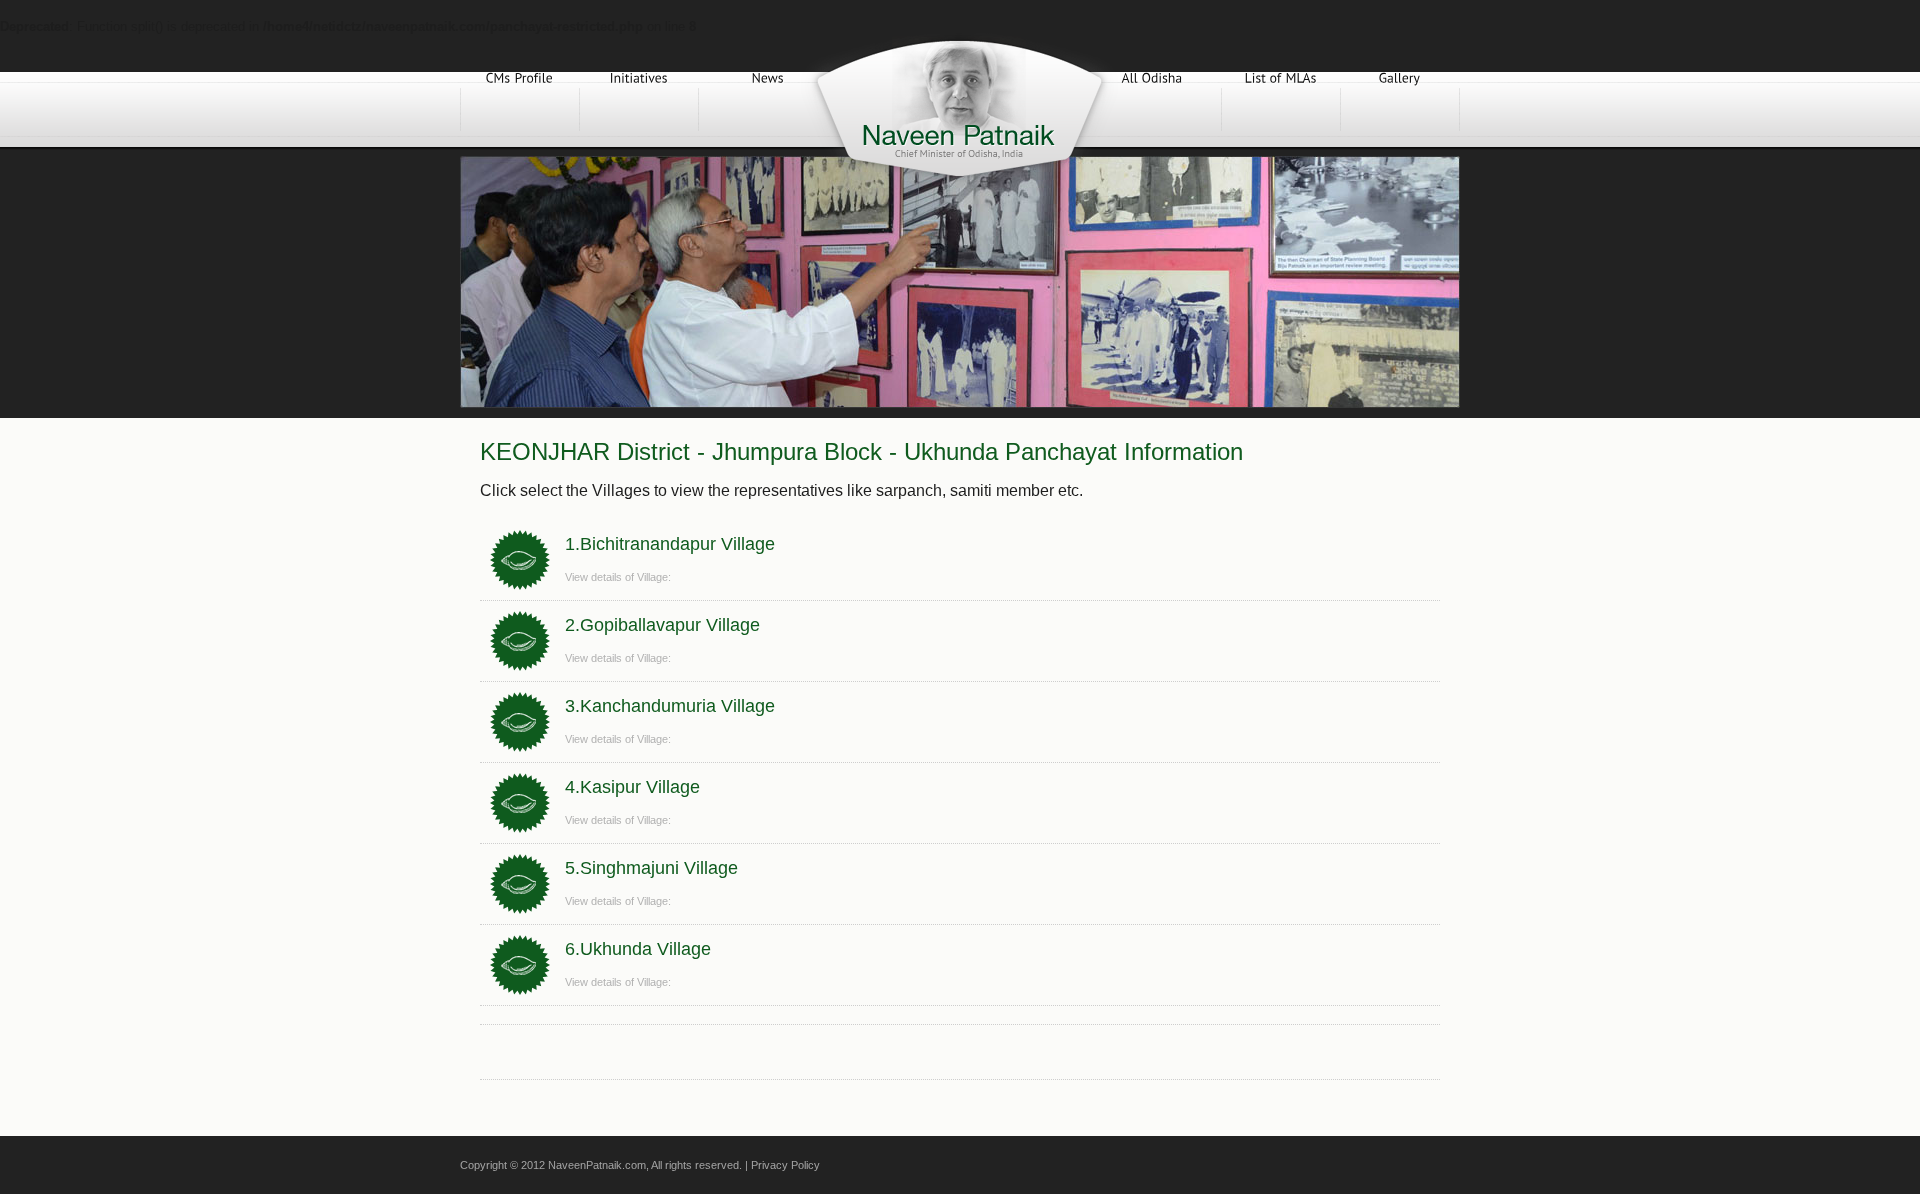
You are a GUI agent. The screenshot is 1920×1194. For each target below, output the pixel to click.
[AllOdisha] (1152, 109)
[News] (768, 109)
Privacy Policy (785, 1165)
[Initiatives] (639, 109)
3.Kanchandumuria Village (670, 706)
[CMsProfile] (520, 109)
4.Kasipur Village (632, 787)
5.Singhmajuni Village (651, 868)
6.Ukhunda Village (638, 949)
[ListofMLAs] (1281, 109)
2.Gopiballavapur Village (662, 625)
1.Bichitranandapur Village (670, 544)
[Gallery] (1400, 109)
